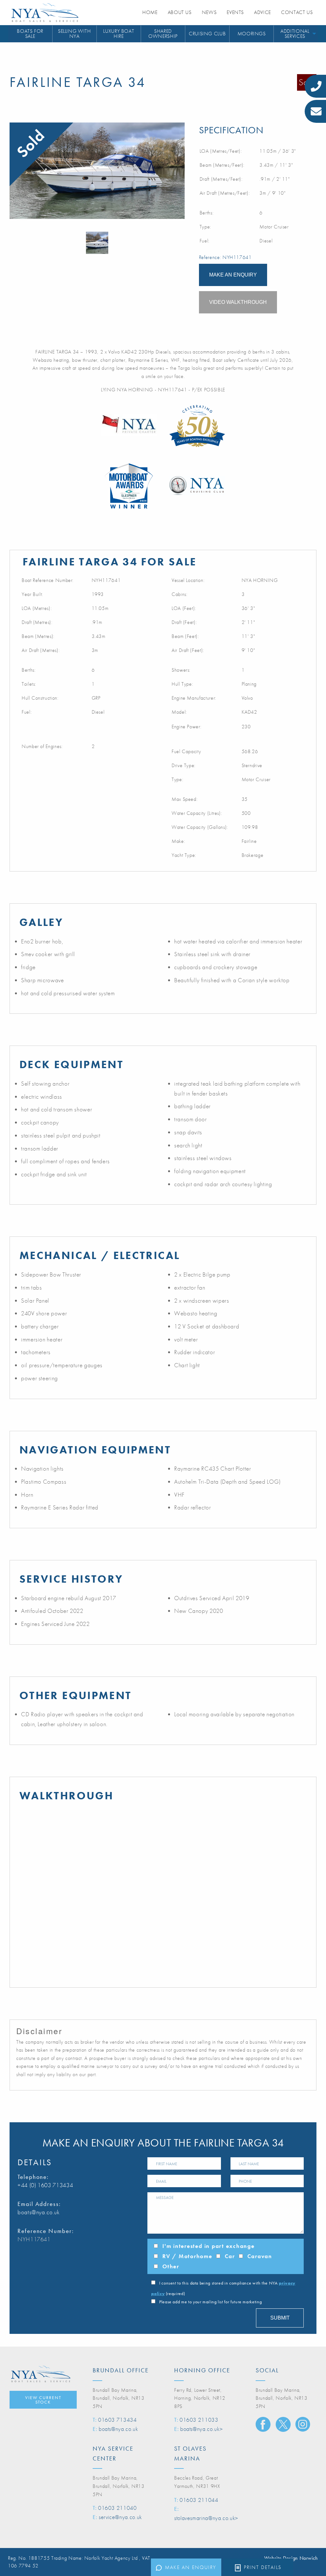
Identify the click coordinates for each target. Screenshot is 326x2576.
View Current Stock (43, 2400)
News (209, 12)
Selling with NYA (74, 34)
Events (235, 12)
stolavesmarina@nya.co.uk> (206, 2518)
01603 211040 (117, 2508)
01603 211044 (199, 2500)
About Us (180, 12)
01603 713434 (117, 2420)
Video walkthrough (238, 302)
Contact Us (297, 12)
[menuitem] (30, 34)
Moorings (252, 34)
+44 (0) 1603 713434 (45, 2185)
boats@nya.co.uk (39, 2212)
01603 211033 (199, 2420)
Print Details (263, 2567)
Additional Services (295, 34)
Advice (262, 12)
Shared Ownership (163, 34)
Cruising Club (207, 34)
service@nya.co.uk (120, 2517)
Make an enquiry (191, 2567)
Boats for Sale (30, 34)
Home (150, 12)
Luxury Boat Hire (119, 34)
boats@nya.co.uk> (201, 2429)
